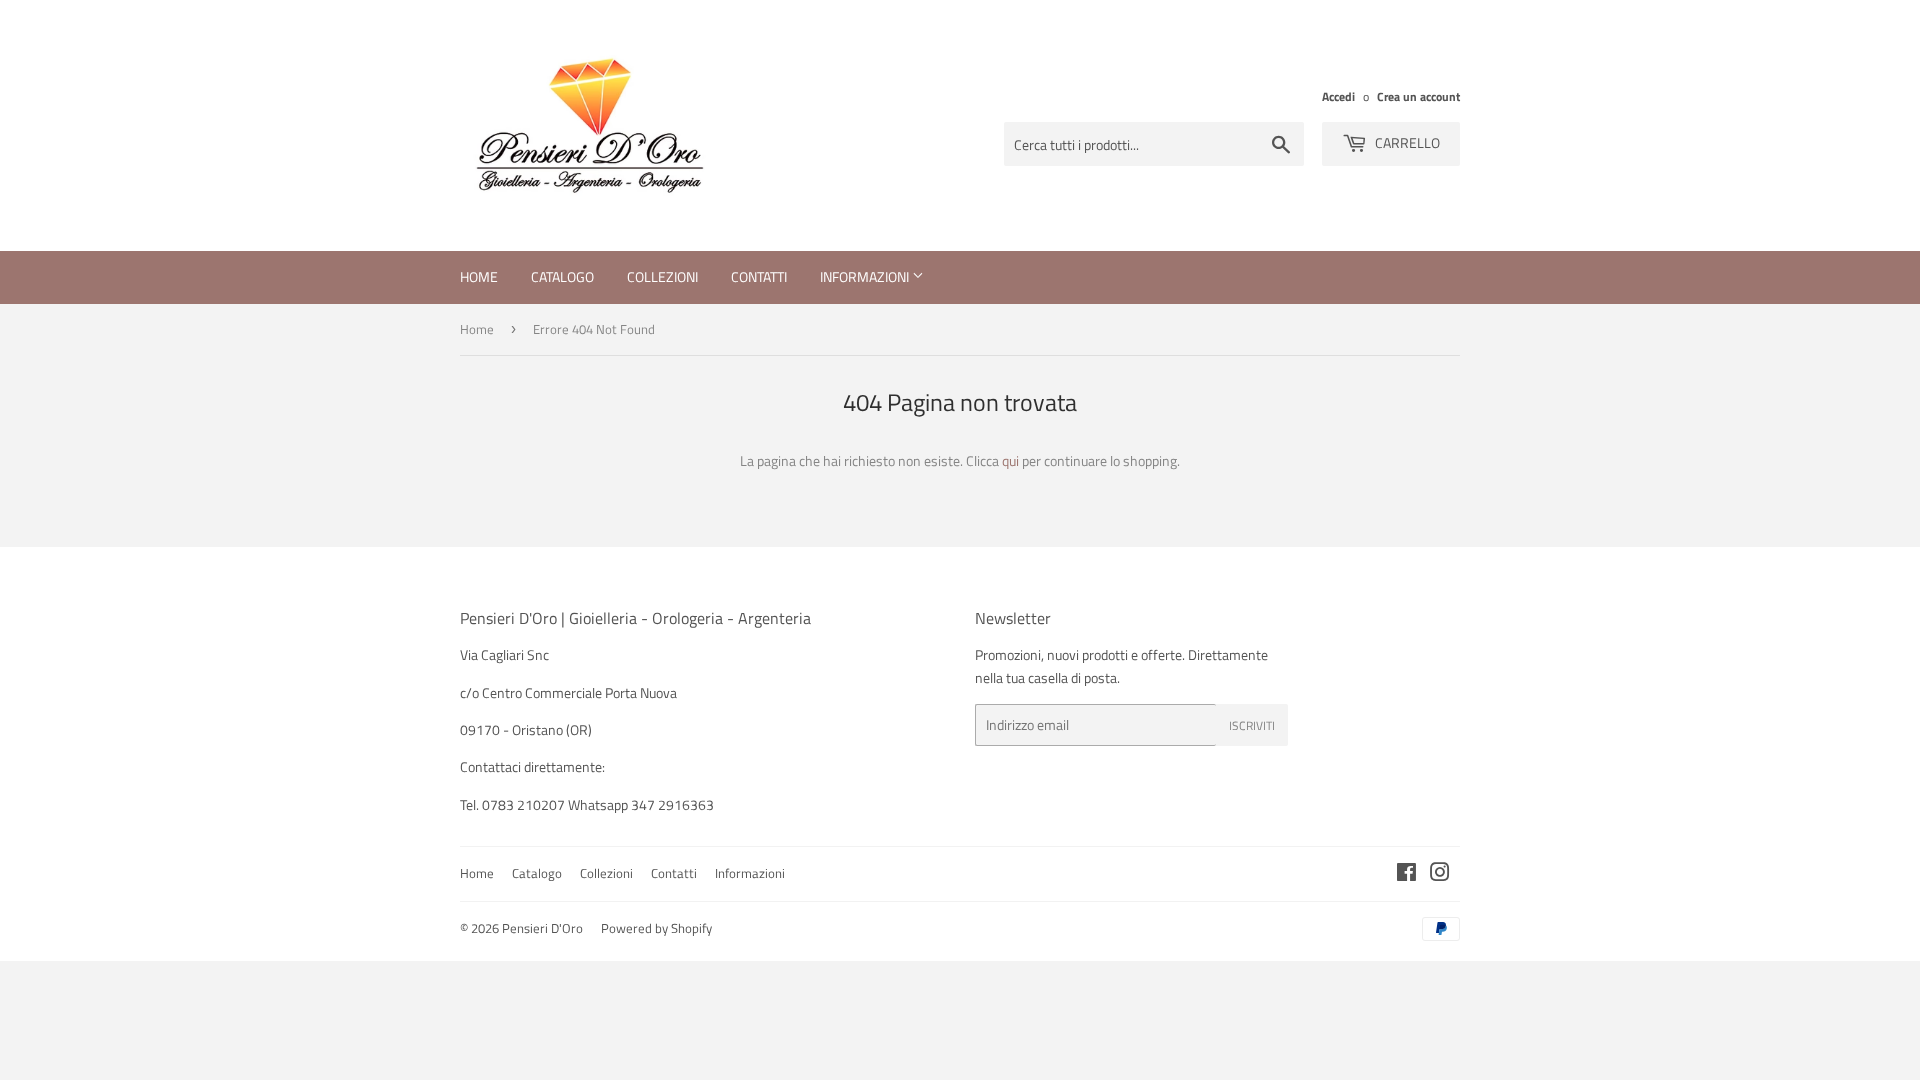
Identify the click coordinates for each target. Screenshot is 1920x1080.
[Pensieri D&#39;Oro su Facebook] (1406, 874)
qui (1010, 460)
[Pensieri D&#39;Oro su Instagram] (1440, 874)
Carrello (1406, 142)
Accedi (1338, 97)
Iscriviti (1252, 725)
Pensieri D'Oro (542, 928)
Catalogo (562, 276)
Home (479, 276)
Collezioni (662, 276)
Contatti (759, 276)
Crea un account (1418, 97)
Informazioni (866, 276)
